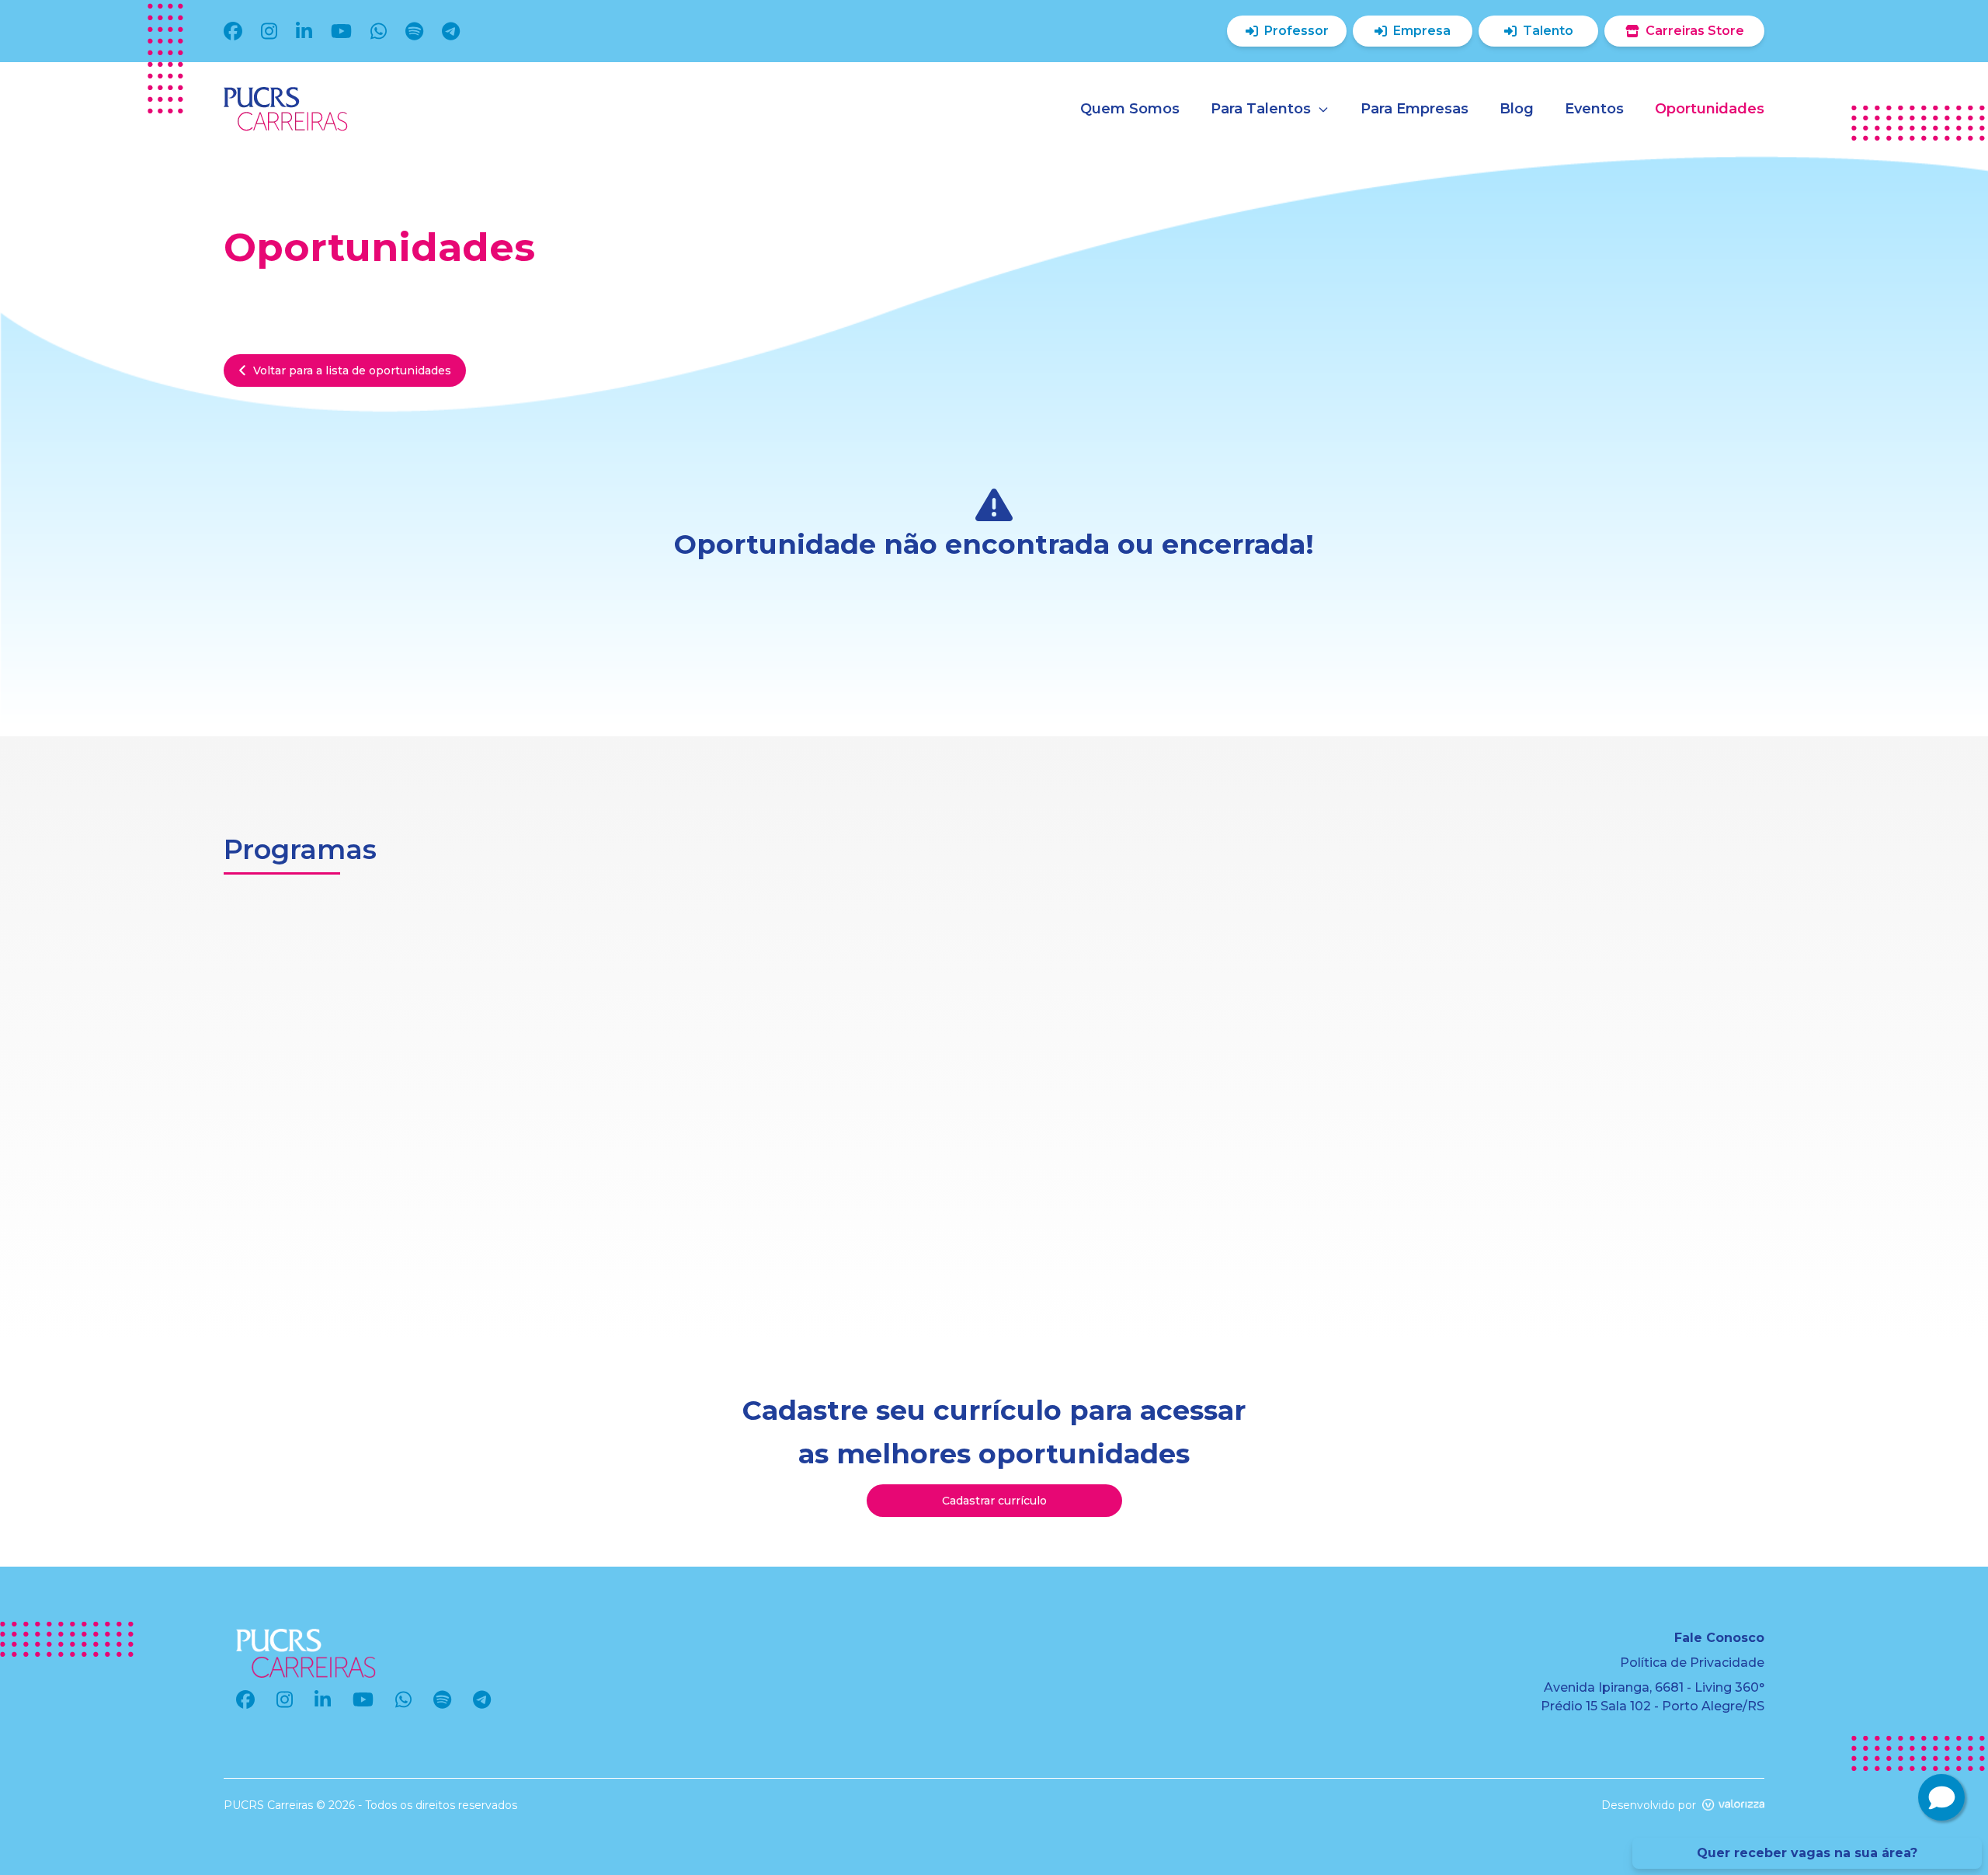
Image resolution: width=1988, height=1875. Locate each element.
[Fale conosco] (1941, 1797)
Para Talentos (1261, 109)
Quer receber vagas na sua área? (1807, 1853)
